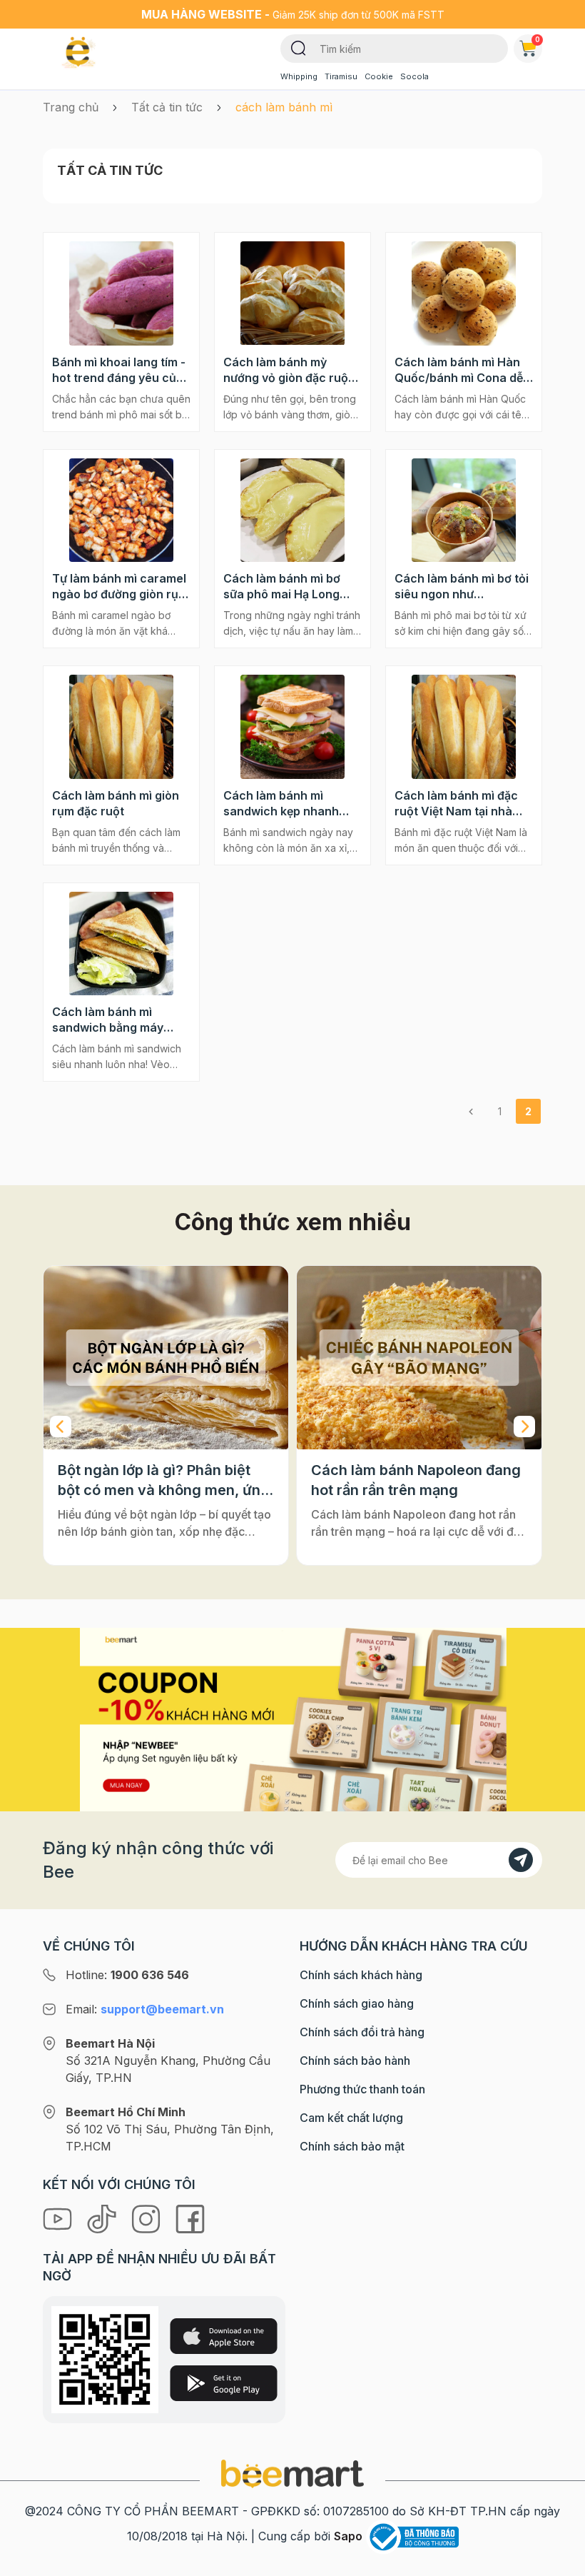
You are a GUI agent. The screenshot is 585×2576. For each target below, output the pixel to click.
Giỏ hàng (538, 39)
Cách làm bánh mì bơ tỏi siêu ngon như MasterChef (462, 587)
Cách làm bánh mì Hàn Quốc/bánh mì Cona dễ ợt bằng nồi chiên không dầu (462, 370)
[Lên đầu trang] (559, 2562)
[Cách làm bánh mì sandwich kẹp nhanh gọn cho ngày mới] (292, 727)
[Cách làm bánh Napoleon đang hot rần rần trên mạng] (419, 1358)
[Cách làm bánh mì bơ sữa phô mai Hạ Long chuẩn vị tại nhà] (292, 510)
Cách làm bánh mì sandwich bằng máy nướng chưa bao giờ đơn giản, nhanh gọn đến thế (120, 1020)
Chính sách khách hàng (361, 1975)
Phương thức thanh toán (362, 2089)
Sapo (348, 2536)
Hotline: (127, 1975)
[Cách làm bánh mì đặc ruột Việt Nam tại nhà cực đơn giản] (464, 727)
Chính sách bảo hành (355, 2061)
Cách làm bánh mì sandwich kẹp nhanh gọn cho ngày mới (281, 804)
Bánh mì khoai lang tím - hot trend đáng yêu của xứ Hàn (119, 370)
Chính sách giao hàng (357, 2003)
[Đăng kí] (521, 1860)
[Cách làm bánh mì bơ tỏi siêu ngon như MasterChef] (464, 510)
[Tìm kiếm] (299, 47)
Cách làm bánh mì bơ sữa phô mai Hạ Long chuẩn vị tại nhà (282, 587)
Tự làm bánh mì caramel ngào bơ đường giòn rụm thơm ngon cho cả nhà (120, 587)
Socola (414, 76)
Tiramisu (341, 76)
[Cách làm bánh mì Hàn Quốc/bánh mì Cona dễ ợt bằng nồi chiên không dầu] (464, 293)
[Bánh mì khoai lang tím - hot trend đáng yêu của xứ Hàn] (121, 293)
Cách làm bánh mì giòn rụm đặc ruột (116, 803)
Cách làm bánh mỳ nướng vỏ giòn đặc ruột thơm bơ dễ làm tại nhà (288, 370)
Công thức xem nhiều (293, 1222)
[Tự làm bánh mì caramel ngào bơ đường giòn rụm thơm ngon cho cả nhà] (121, 510)
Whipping (299, 76)
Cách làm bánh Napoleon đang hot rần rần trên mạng (416, 1480)
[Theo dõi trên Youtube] (59, 2218)
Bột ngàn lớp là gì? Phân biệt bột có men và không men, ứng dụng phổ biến (164, 1481)
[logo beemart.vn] (292, 2472)
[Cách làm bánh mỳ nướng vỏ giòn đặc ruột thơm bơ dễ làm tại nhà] (292, 293)
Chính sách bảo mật (352, 2146)
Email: (145, 2009)
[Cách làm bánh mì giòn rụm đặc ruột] (121, 727)
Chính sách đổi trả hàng (362, 2032)
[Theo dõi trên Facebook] (190, 2218)
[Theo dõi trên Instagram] (148, 2218)
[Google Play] (224, 2383)
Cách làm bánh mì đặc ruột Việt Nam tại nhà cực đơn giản (456, 804)
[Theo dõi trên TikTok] (103, 2218)
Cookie (379, 76)
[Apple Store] (224, 2336)
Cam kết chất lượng (351, 2118)
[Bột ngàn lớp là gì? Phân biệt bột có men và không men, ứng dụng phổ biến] (166, 1358)
